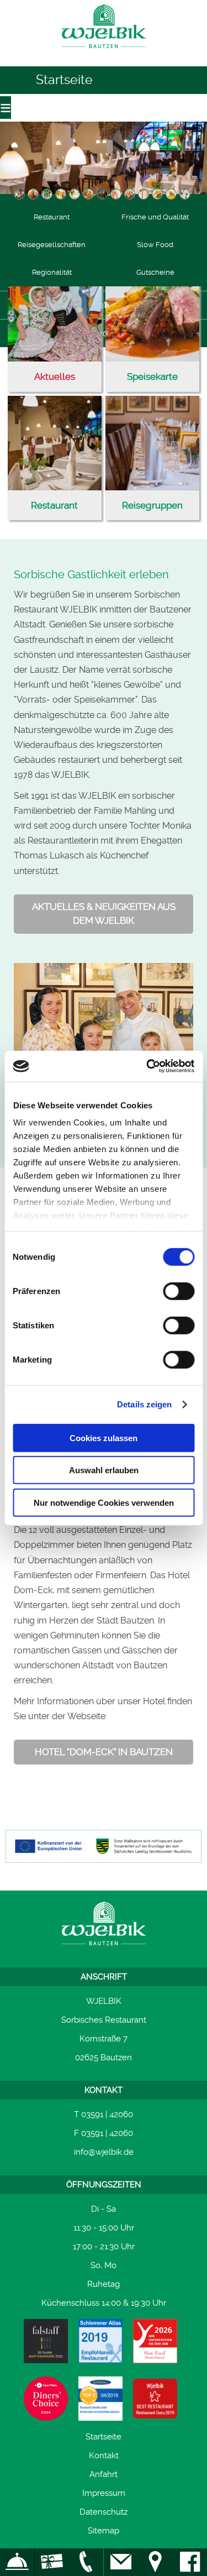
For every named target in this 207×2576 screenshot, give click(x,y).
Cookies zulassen (104, 1438)
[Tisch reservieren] (17, 2562)
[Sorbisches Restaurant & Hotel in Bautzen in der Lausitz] (104, 52)
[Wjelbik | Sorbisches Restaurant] (104, 1925)
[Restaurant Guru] (155, 2399)
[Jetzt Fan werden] (190, 2562)
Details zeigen (144, 1404)
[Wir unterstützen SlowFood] (155, 2341)
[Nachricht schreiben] (121, 2562)
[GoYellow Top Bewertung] (100, 2399)
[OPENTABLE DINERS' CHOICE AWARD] (46, 2399)
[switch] (179, 1291)
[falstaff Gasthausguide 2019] (46, 2341)
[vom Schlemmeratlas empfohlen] (100, 2341)
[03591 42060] (86, 2562)
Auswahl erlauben (104, 1470)
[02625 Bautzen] (155, 2562)
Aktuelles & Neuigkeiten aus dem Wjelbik (104, 914)
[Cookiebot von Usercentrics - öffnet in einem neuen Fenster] (147, 1066)
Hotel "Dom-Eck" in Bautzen (104, 1752)
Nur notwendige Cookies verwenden (104, 1502)
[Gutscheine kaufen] (52, 2562)
